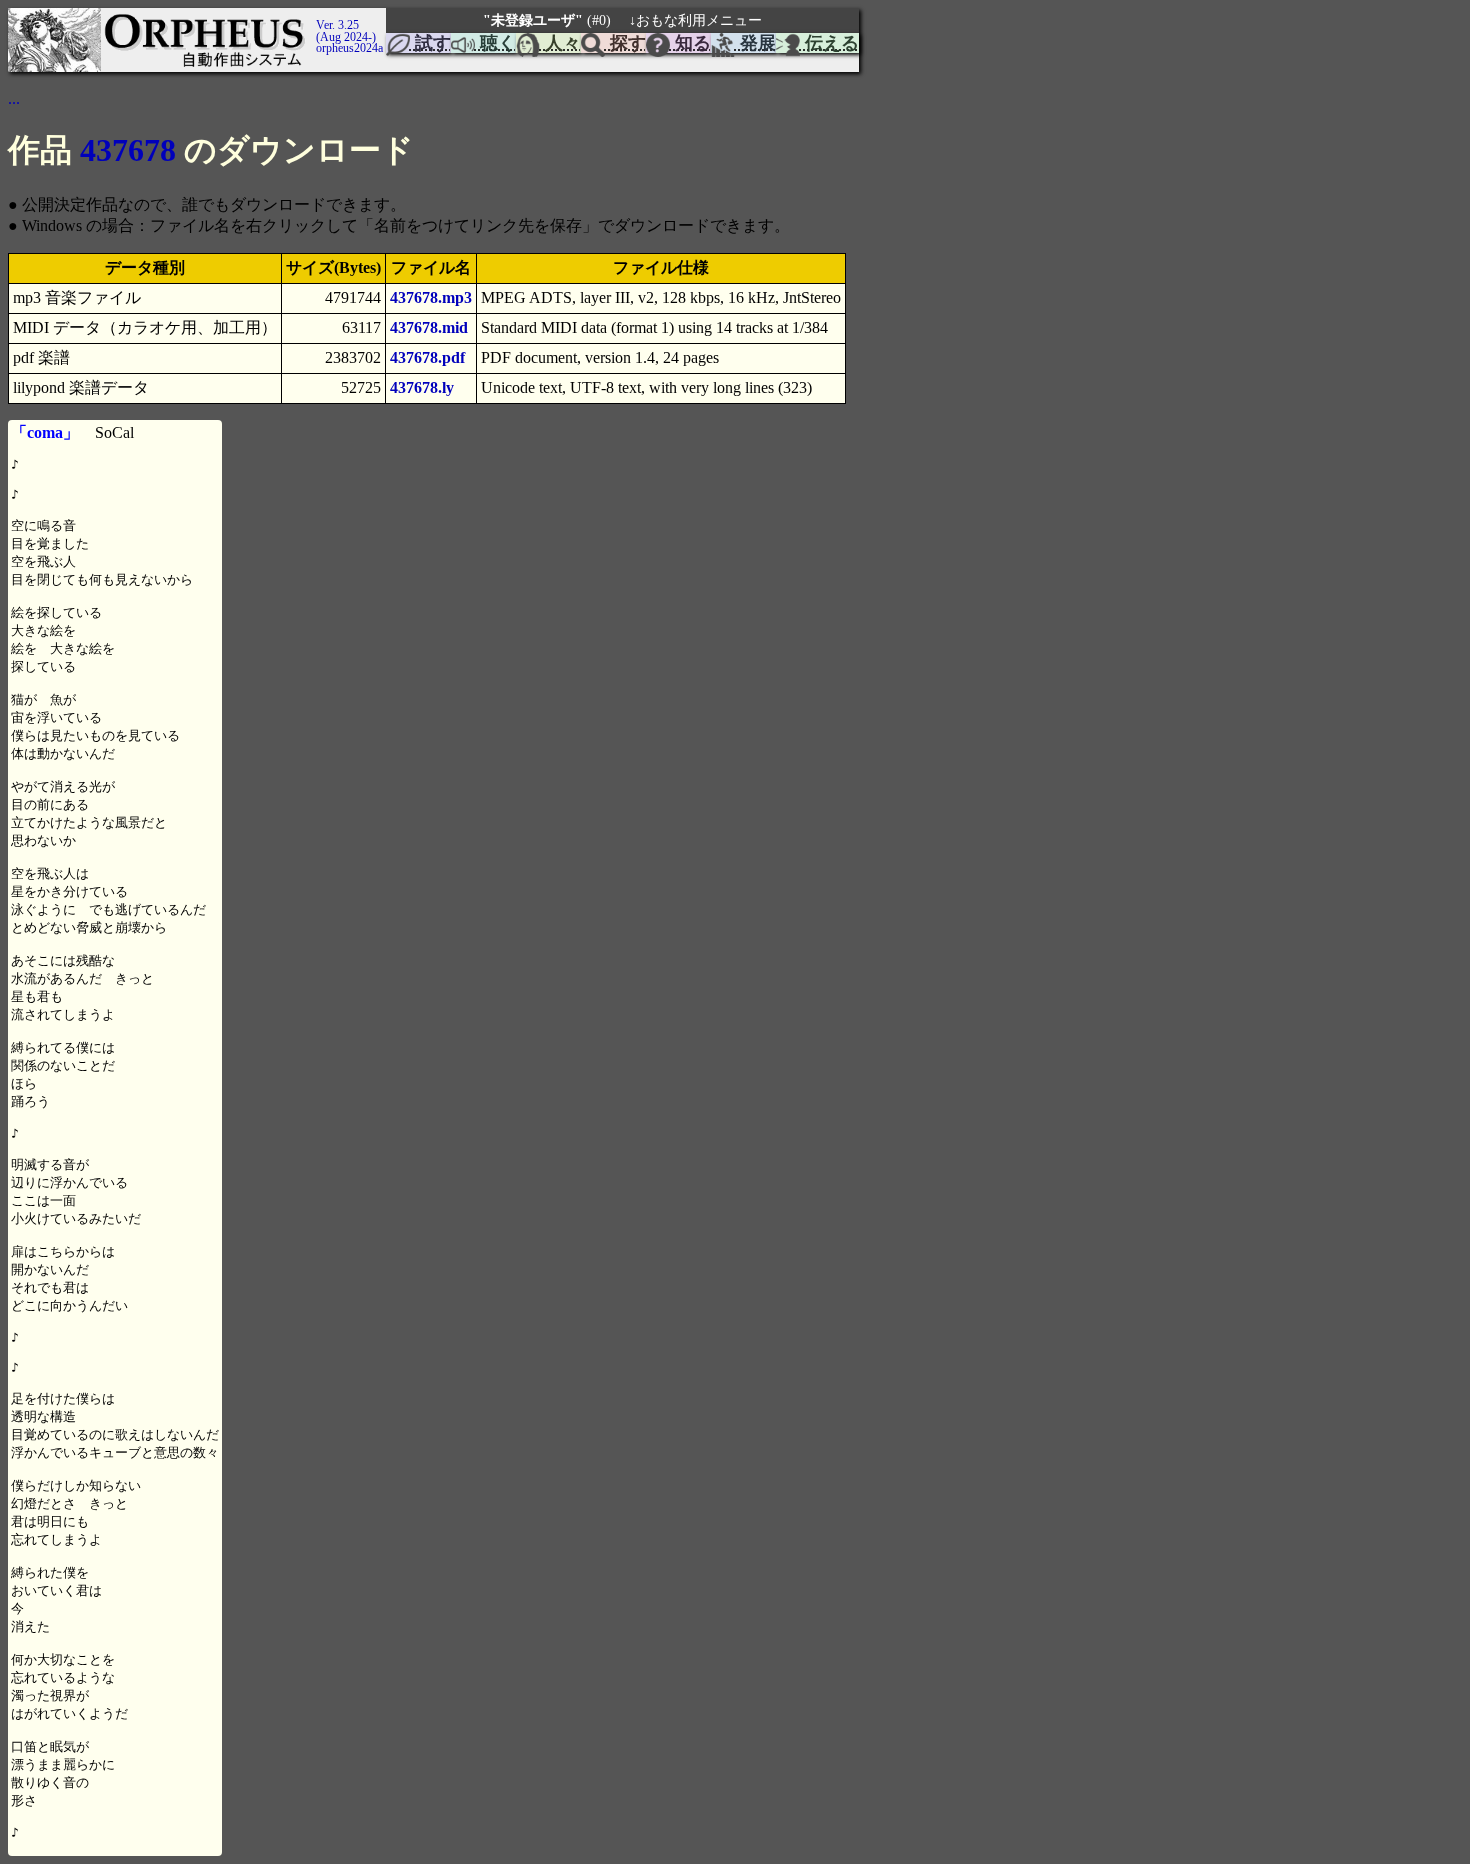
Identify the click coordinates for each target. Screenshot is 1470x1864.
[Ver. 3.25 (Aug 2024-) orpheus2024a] (313, 17)
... (14, 98)
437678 (128, 150)
